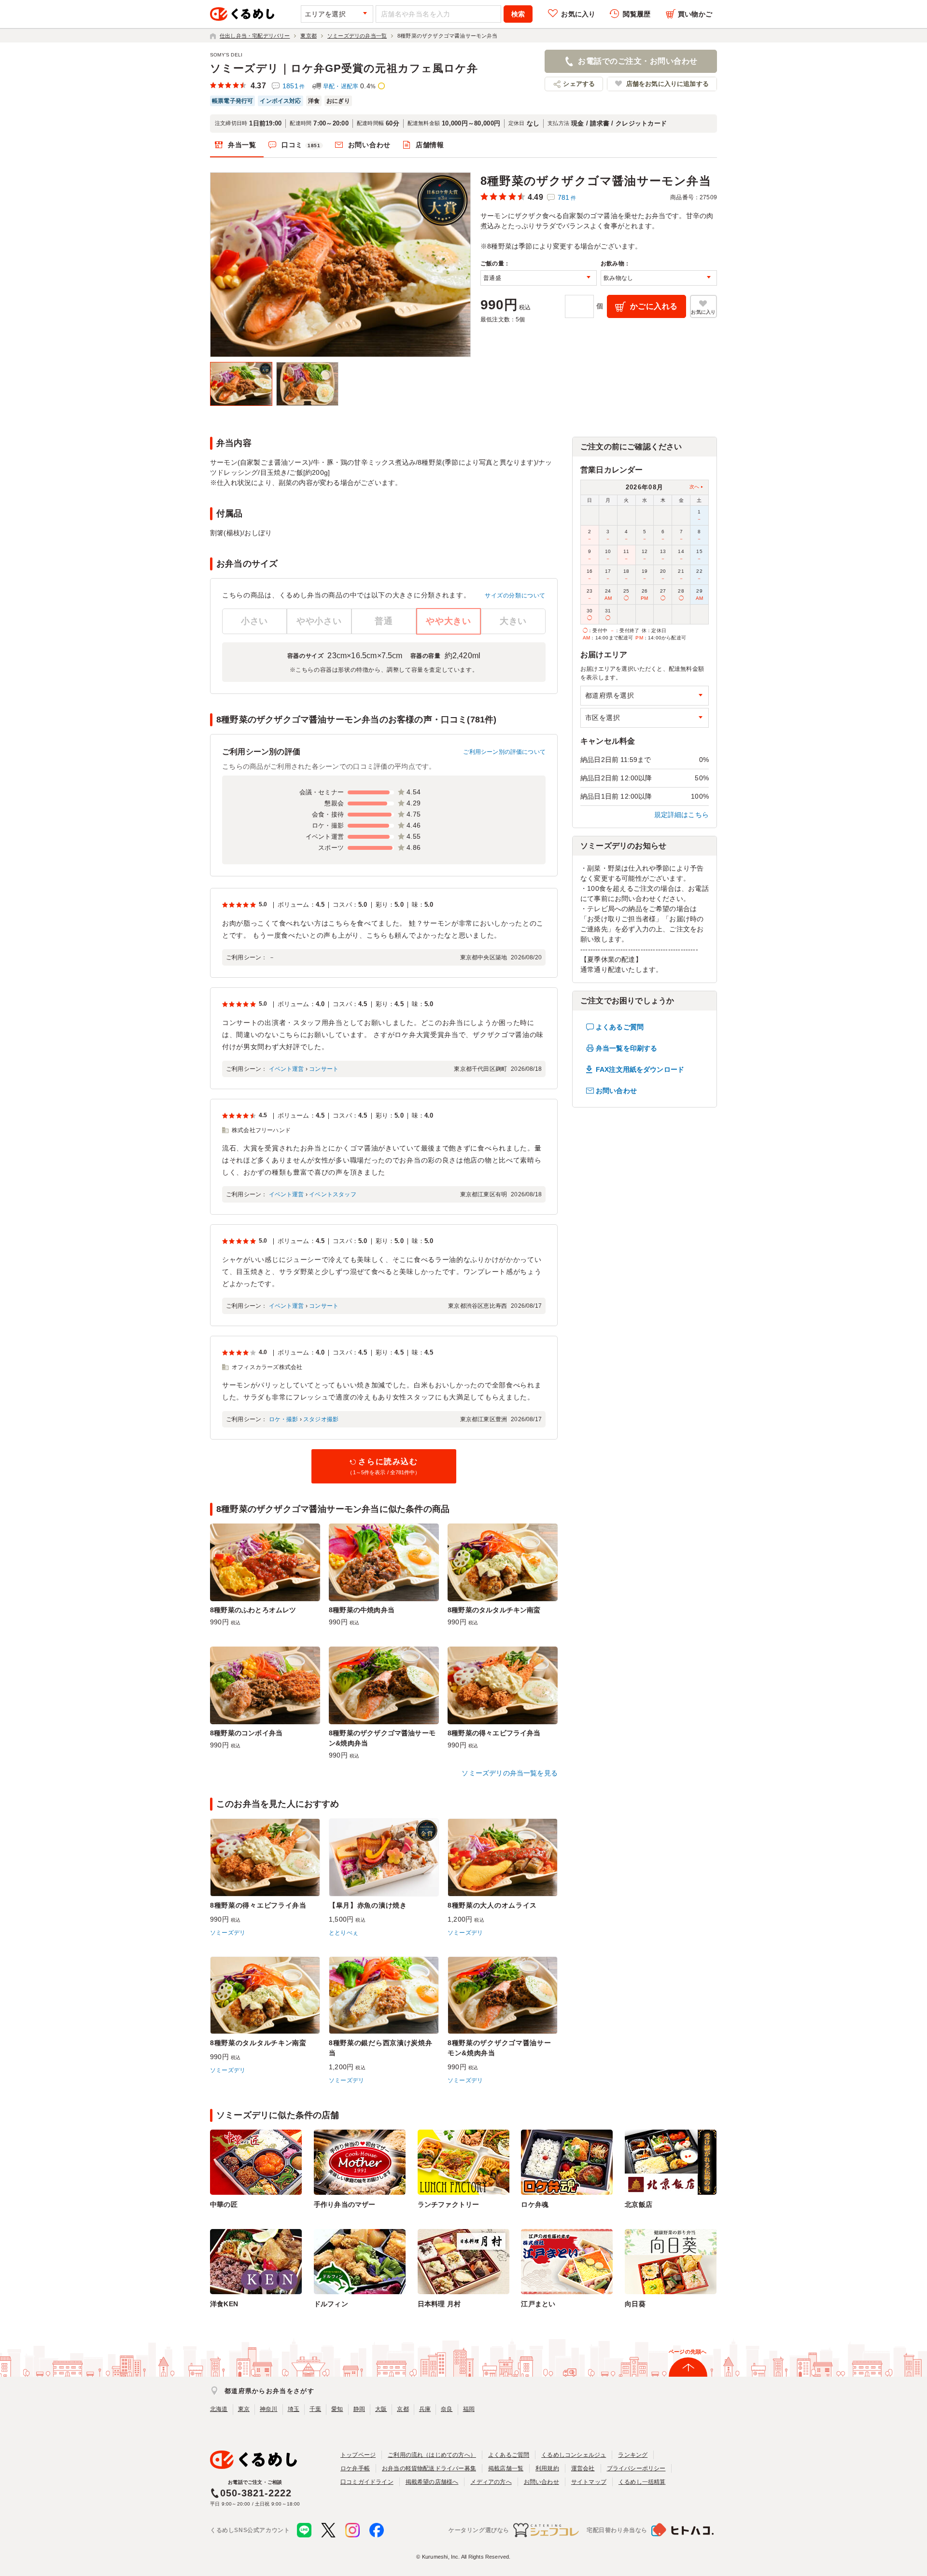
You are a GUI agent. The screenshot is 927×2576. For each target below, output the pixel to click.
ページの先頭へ (688, 2352)
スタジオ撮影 (321, 1419)
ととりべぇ (344, 1933)
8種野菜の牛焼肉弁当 (362, 1610)
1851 (294, 86)
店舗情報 (430, 145)
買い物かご (695, 14)
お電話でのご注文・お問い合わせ (638, 61)
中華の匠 (224, 2204)
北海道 (219, 2409)
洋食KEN (224, 2304)
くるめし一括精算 (642, 2482)
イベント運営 (287, 1069)
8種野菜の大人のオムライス (492, 1905)
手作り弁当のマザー (345, 2204)
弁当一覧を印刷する (626, 1048)
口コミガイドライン (367, 2482)
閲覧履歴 (637, 14)
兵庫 (425, 2409)
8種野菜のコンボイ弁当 (246, 1733)
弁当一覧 (242, 145)
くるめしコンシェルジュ (574, 2455)
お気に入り (578, 14)
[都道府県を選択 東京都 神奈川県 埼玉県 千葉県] (645, 696)
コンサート (324, 1069)
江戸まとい (538, 2304)
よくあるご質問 (620, 1027)
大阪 (381, 2409)
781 (567, 197)
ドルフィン (331, 2304)
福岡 (469, 2409)
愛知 (337, 2409)
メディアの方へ (491, 2482)
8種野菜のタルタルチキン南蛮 (494, 1610)
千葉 (315, 2409)
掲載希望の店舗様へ (432, 2482)
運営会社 (583, 2468)
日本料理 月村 (439, 2304)
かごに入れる (654, 306)
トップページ (358, 2455)
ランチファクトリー (449, 2204)
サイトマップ (589, 2482)
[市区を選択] (645, 718)
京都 (403, 2409)
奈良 (447, 2409)
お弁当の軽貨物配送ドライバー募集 (429, 2468)
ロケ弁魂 (535, 2204)
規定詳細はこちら (682, 815)
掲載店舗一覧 (506, 2468)
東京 (244, 2409)
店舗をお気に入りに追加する (667, 84)
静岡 (359, 2409)
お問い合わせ (369, 145)
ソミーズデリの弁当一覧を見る (510, 1773)
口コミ (301, 145)
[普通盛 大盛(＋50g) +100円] (539, 278)
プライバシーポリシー (636, 2468)
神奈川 (269, 2409)
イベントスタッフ (333, 1194)
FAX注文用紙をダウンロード (640, 1069)
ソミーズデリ (228, 1933)
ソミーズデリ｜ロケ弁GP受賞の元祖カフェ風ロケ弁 (344, 68)
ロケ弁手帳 (355, 2468)
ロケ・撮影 (284, 1419)
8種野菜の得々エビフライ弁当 (494, 1733)
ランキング (633, 2455)
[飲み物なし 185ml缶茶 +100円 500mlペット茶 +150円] (659, 278)
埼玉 (294, 2409)
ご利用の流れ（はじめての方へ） (432, 2455)
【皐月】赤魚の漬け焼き (368, 1905)
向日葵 (635, 2304)
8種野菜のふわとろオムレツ (253, 1610)
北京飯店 (639, 2204)
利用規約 (547, 2468)
